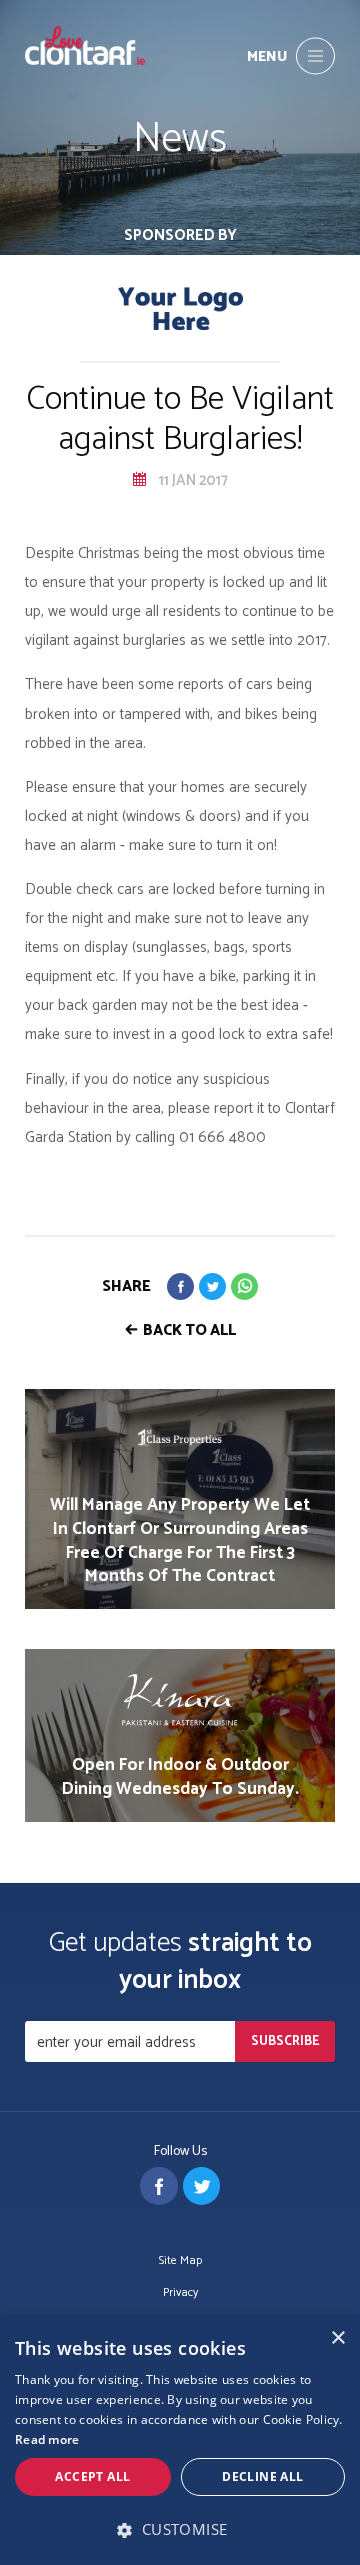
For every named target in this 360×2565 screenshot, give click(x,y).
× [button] (337, 2338)
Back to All (189, 1330)
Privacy (180, 2293)
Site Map (180, 2261)
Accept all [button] (92, 2476)
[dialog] (180, 2441)
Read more (47, 2439)
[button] (180, 2529)
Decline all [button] (262, 2476)
